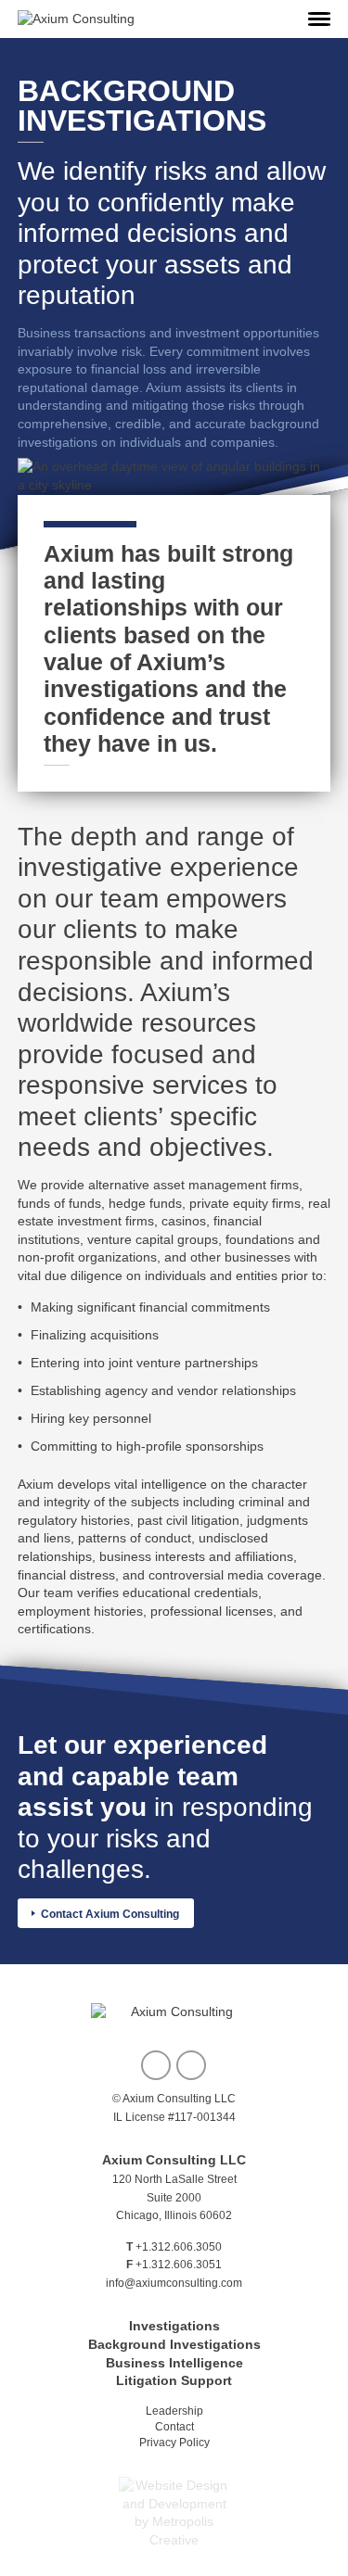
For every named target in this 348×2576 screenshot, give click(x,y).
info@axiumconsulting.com (174, 2283)
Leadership (174, 2411)
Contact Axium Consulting (110, 1914)
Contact (174, 2427)
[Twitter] (156, 2065)
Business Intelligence (174, 2363)
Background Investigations (174, 2344)
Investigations (174, 2326)
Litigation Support (174, 2380)
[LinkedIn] (191, 2065)
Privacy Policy (174, 2443)
